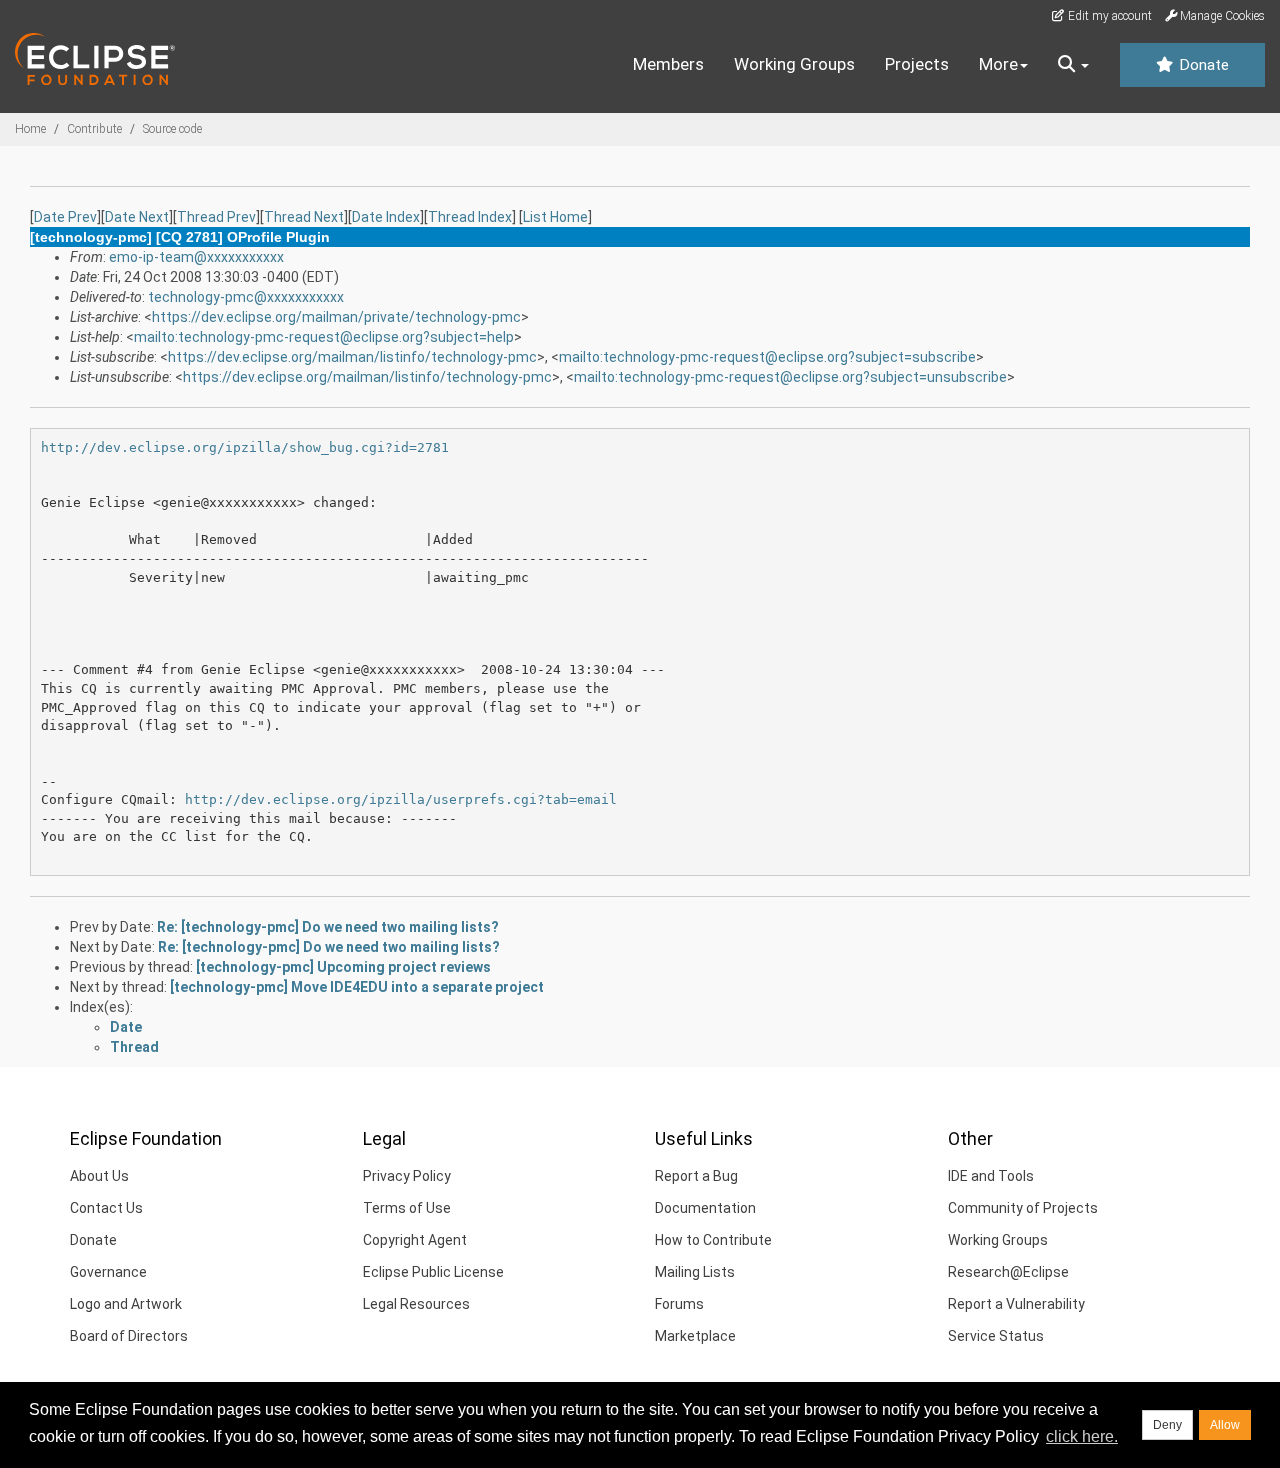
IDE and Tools (991, 1176)
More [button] (998, 64)
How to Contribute (713, 1240)
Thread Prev (216, 217)
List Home (555, 217)
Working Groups (794, 64)
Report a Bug (696, 1176)
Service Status (996, 1336)
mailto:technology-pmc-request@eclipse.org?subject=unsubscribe (790, 377)
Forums (679, 1304)
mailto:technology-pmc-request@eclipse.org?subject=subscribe (767, 357)
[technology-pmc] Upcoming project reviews (343, 967)
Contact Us (106, 1208)
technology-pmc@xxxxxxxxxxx (246, 297)
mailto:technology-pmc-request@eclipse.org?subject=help (324, 337)
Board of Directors (129, 1336)
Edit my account (1108, 16)
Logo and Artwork (126, 1304)
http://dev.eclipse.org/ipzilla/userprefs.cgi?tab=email (401, 799)
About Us (99, 1176)
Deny (1167, 1425)
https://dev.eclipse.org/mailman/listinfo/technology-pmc (352, 357)
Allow (1225, 1425)
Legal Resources (416, 1304)
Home (30, 129)
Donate (1202, 65)
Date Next (137, 217)
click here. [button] (1082, 1436)
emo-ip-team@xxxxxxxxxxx (196, 257)
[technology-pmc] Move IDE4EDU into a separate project (357, 987)
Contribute (94, 129)
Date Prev (65, 217)
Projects (917, 64)
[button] (1073, 65)
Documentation (705, 1208)
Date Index (386, 217)
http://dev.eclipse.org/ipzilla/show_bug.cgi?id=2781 (245, 447)
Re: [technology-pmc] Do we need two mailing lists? (328, 927)
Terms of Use (407, 1208)
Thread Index (470, 217)
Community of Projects (1023, 1208)
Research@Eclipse (1008, 1272)
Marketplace (695, 1336)
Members (668, 64)
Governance (108, 1272)
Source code (172, 129)
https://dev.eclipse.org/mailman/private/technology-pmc (336, 317)
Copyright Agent (415, 1240)
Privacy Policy (407, 1176)
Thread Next (304, 217)
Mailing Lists (695, 1272)
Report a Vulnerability (1016, 1304)
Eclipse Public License (433, 1272)
